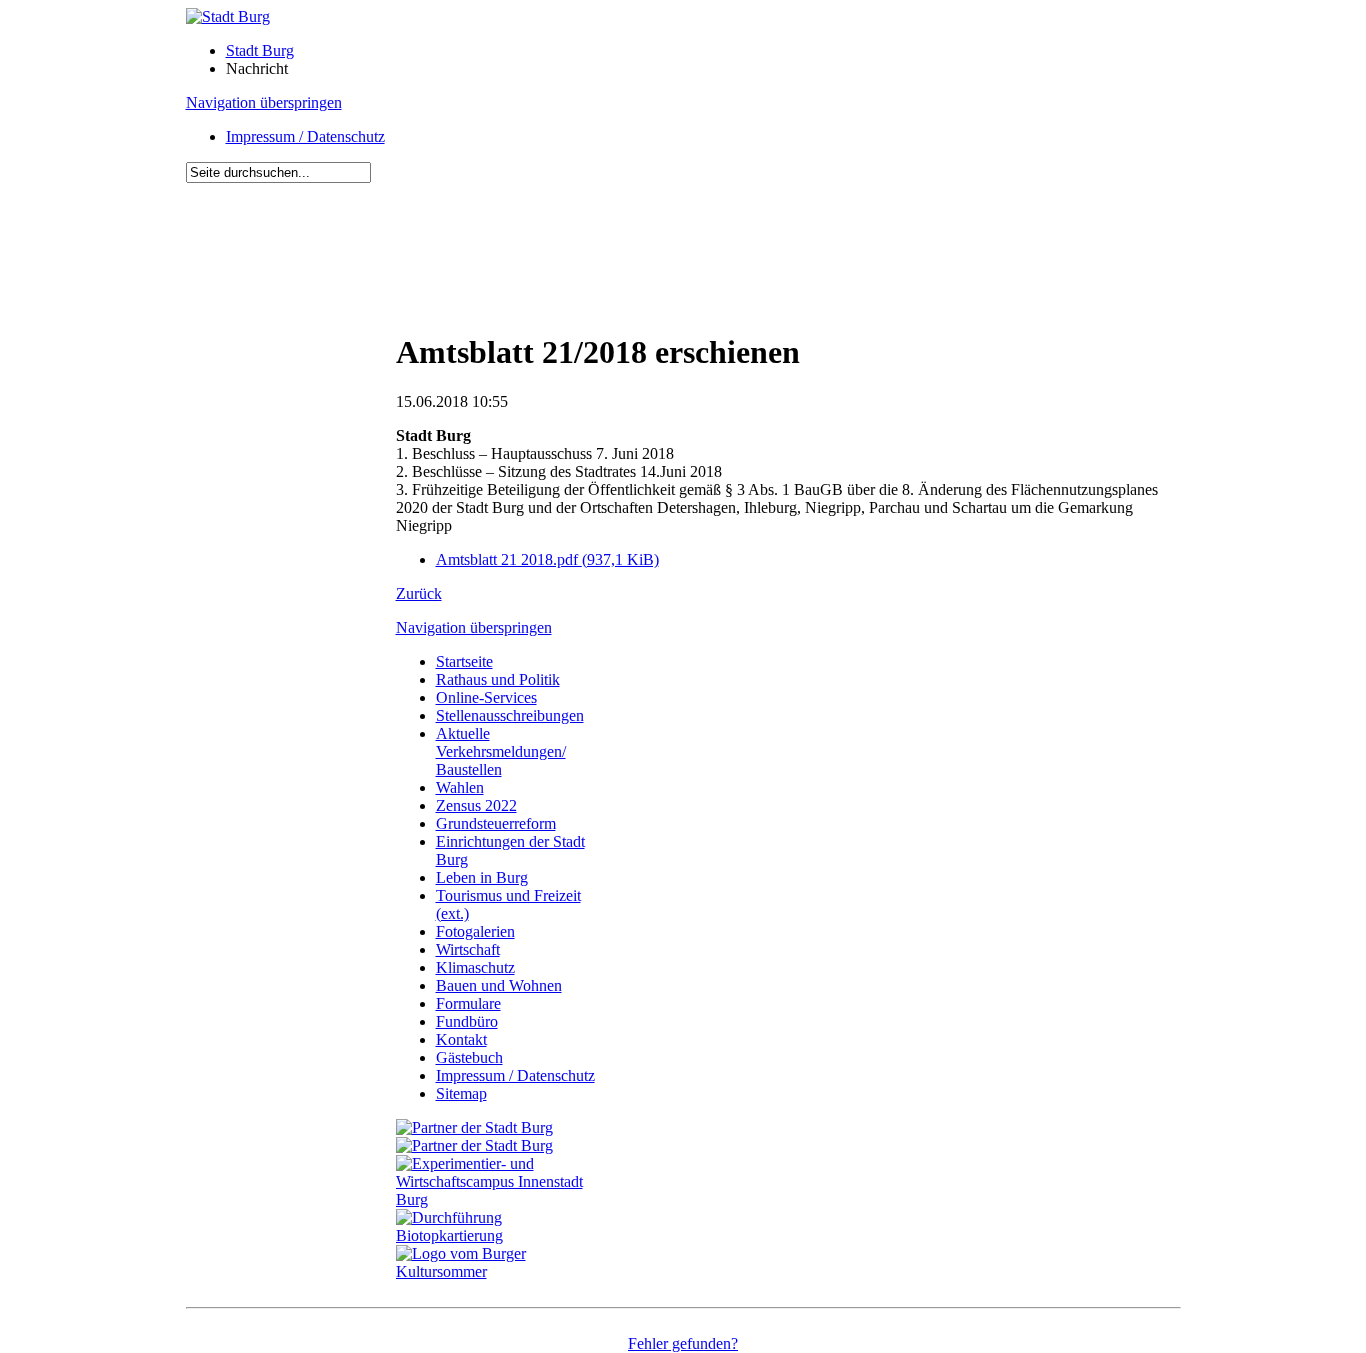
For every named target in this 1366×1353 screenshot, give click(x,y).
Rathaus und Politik (498, 679)
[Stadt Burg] (228, 16)
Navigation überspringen (264, 102)
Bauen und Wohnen (499, 985)
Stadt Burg (260, 50)
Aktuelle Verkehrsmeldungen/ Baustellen (501, 751)
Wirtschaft (468, 949)
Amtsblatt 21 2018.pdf (547, 559)
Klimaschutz (475, 967)
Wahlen (460, 787)
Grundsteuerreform (496, 823)
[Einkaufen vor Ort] (474, 1127)
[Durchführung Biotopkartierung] (501, 1235)
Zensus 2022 (476, 805)
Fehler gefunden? (683, 1343)
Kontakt (461, 1039)
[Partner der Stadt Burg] (474, 1145)
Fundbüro (467, 1021)
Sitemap (461, 1093)
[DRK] (501, 1271)
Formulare (468, 1003)
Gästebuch (469, 1057)
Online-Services (486, 697)
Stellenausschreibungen (510, 715)
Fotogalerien (475, 931)
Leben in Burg (482, 877)
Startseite (464, 661)
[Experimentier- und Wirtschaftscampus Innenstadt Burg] (501, 1199)
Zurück (419, 593)
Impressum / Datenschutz (305, 136)
